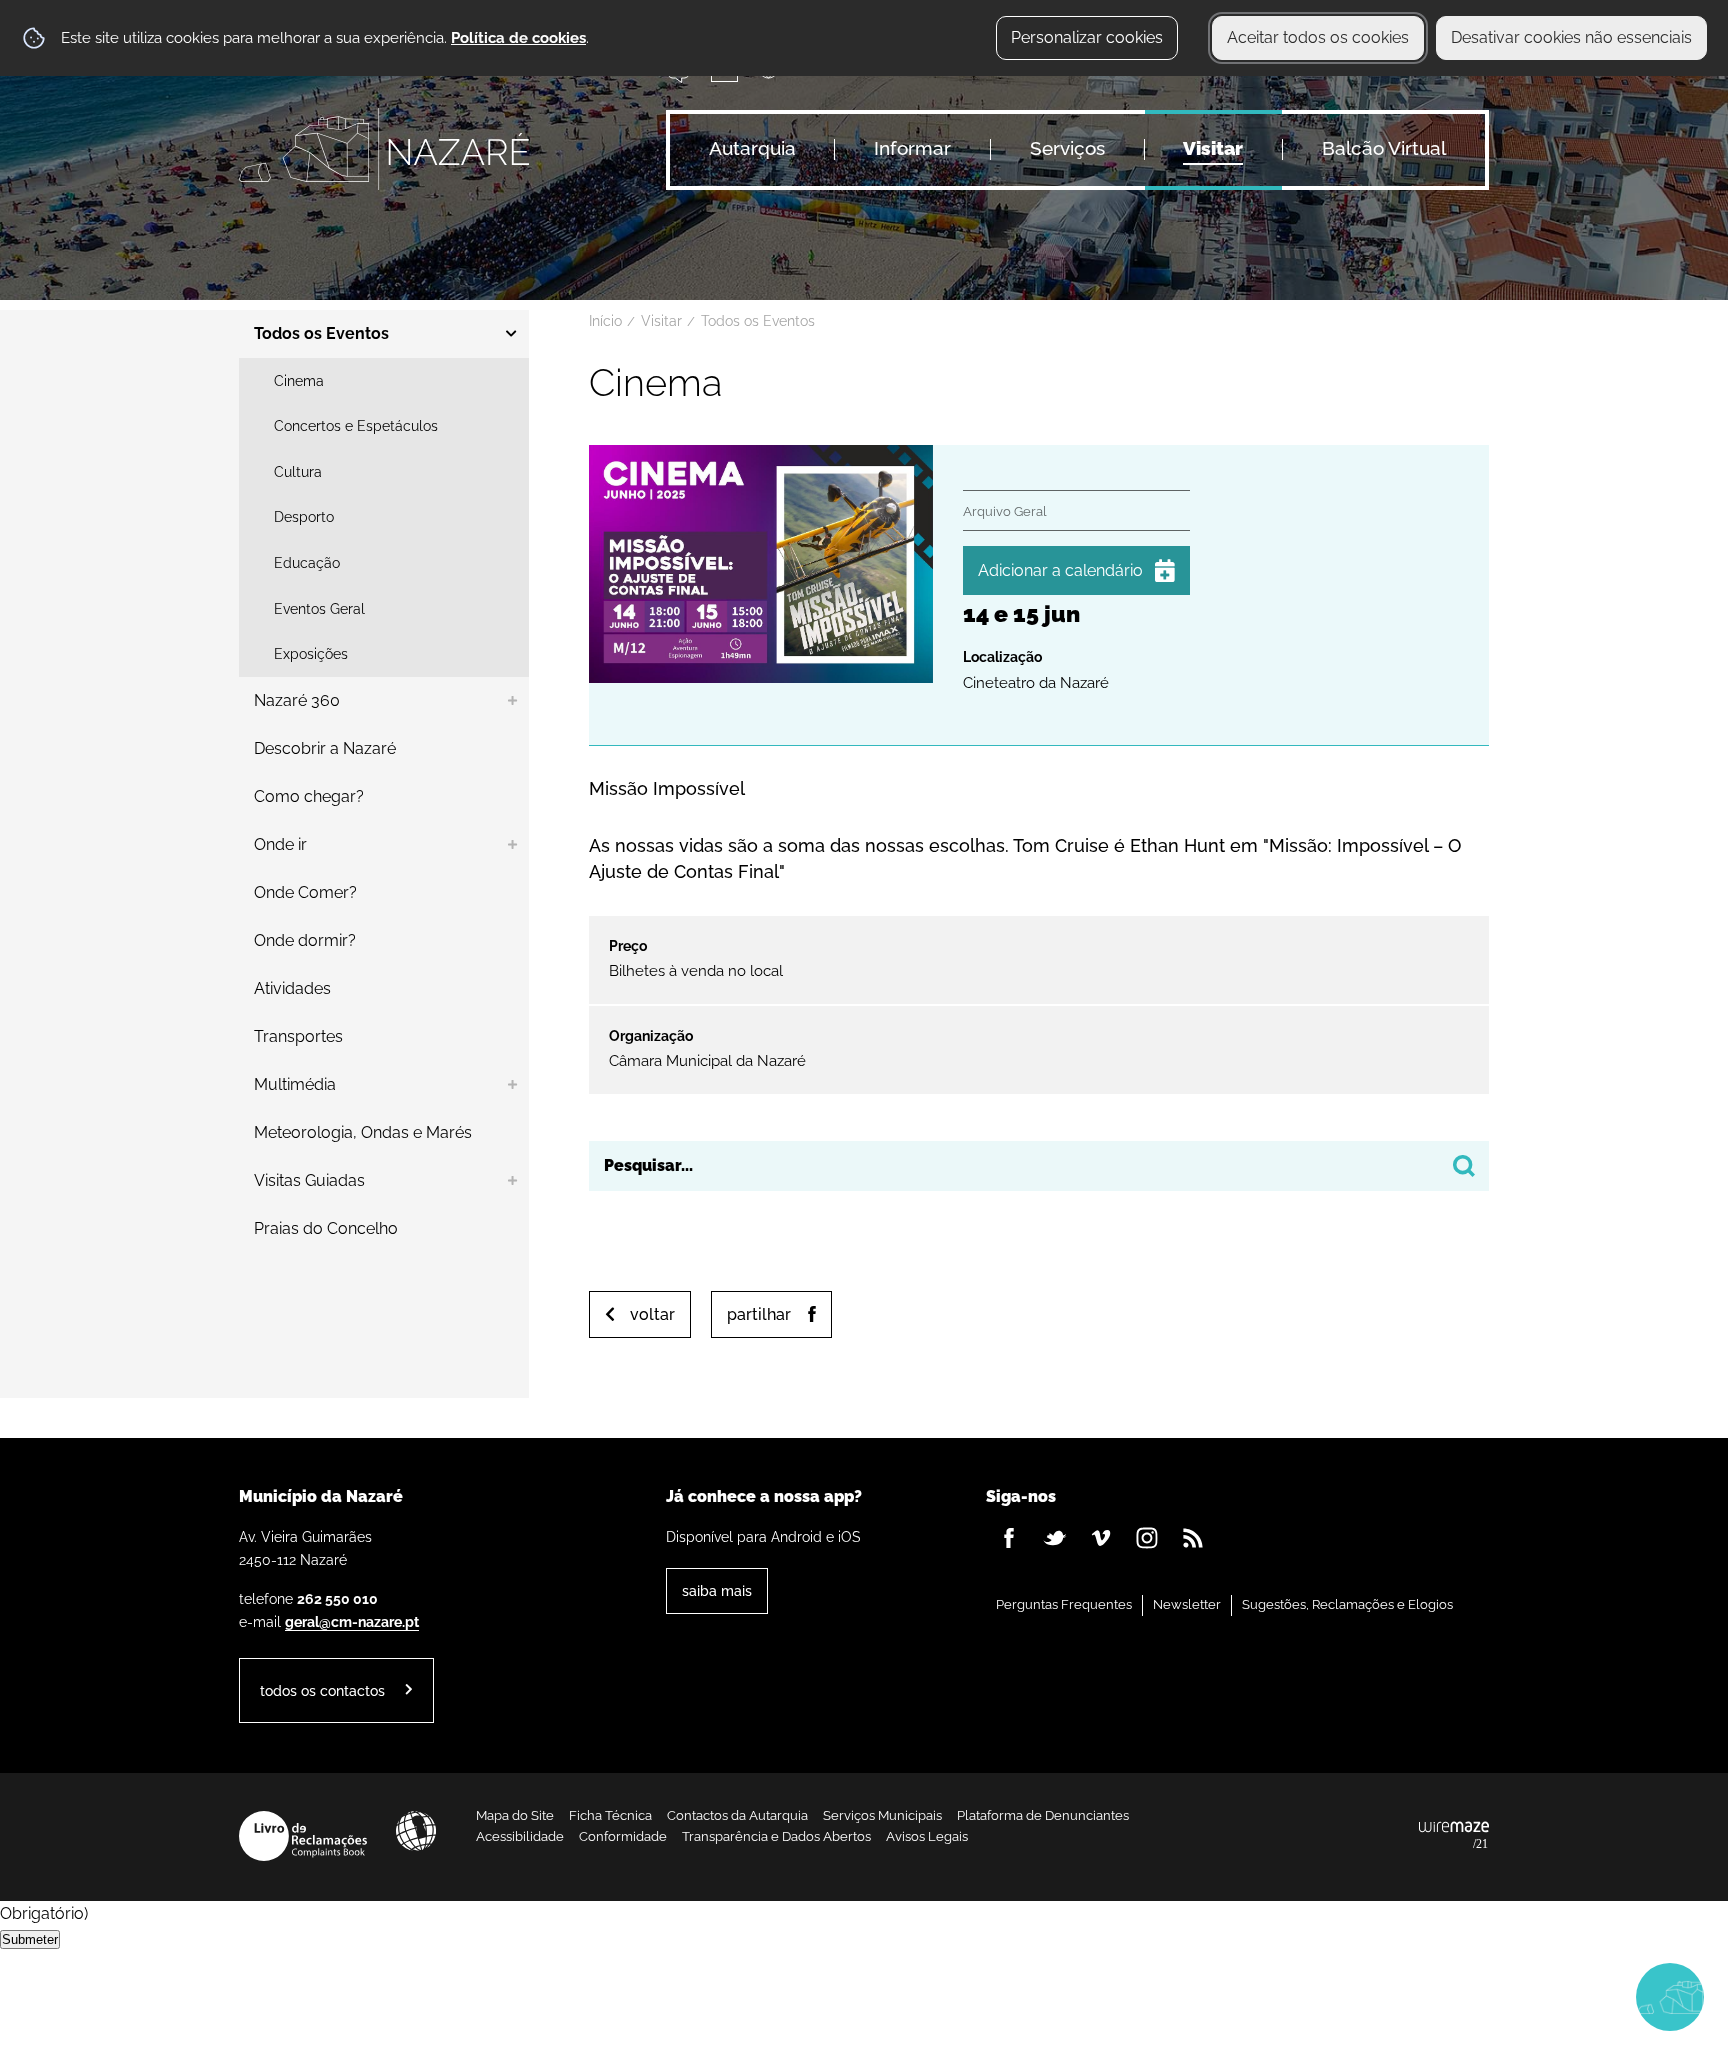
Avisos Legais (927, 1836)
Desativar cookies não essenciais (1571, 37)
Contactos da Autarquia (737, 1815)
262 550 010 (337, 1598)
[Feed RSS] (1193, 1538)
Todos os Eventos (758, 321)
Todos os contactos (322, 1690)
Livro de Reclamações (303, 1836)
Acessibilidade (416, 1831)
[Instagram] (1147, 1538)
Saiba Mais (717, 1590)
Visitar (661, 321)
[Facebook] (1009, 1538)
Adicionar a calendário (1060, 570)
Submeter (30, 1939)
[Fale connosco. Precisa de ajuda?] (1495, 1996)
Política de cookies (518, 38)
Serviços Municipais (882, 1815)
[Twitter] (1055, 1538)
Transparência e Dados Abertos (776, 1836)
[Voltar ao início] (384, 149)
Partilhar (759, 1314)
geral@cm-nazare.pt (352, 1621)
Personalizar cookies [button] (1087, 37)
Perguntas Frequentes (1064, 1604)
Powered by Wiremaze (1454, 1836)
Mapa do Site (515, 1815)
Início (605, 321)
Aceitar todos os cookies (1318, 37)
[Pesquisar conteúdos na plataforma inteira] (1464, 1166)
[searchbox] (1039, 1166)
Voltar (652, 1314)
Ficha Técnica (610, 1815)
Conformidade (623, 1836)
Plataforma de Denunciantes (1043, 1815)
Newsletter (1187, 1604)
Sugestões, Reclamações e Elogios (1347, 1604)
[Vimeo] (1101, 1538)
